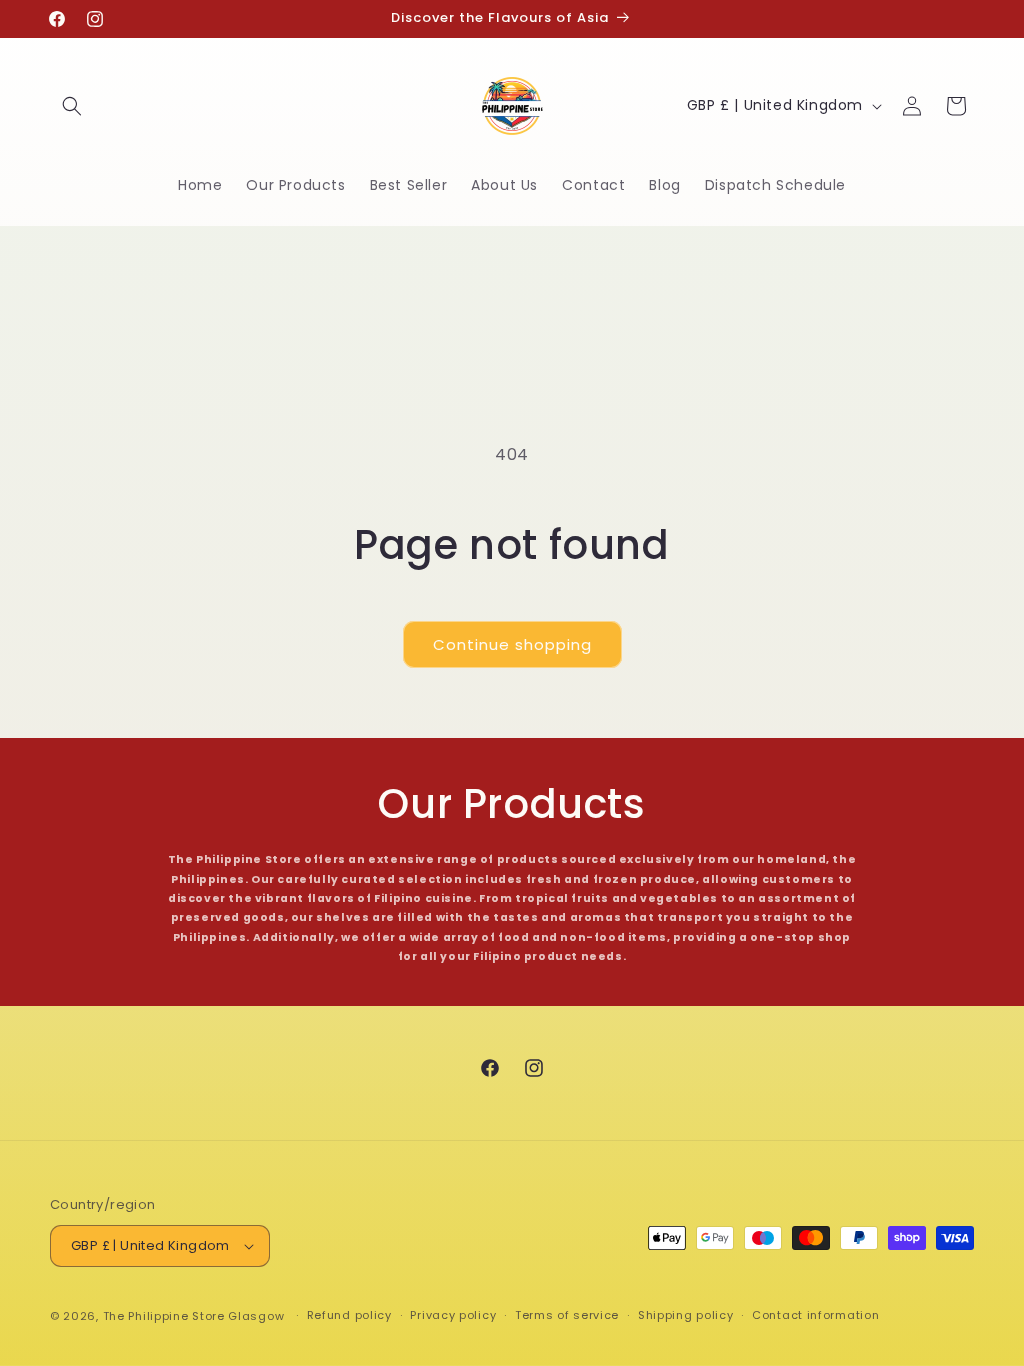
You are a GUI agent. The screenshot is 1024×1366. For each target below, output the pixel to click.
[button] (72, 106)
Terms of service (567, 1315)
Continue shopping (512, 644)
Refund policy (349, 1315)
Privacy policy (453, 1315)
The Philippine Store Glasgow (194, 1316)
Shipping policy (686, 1315)
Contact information (815, 1315)
